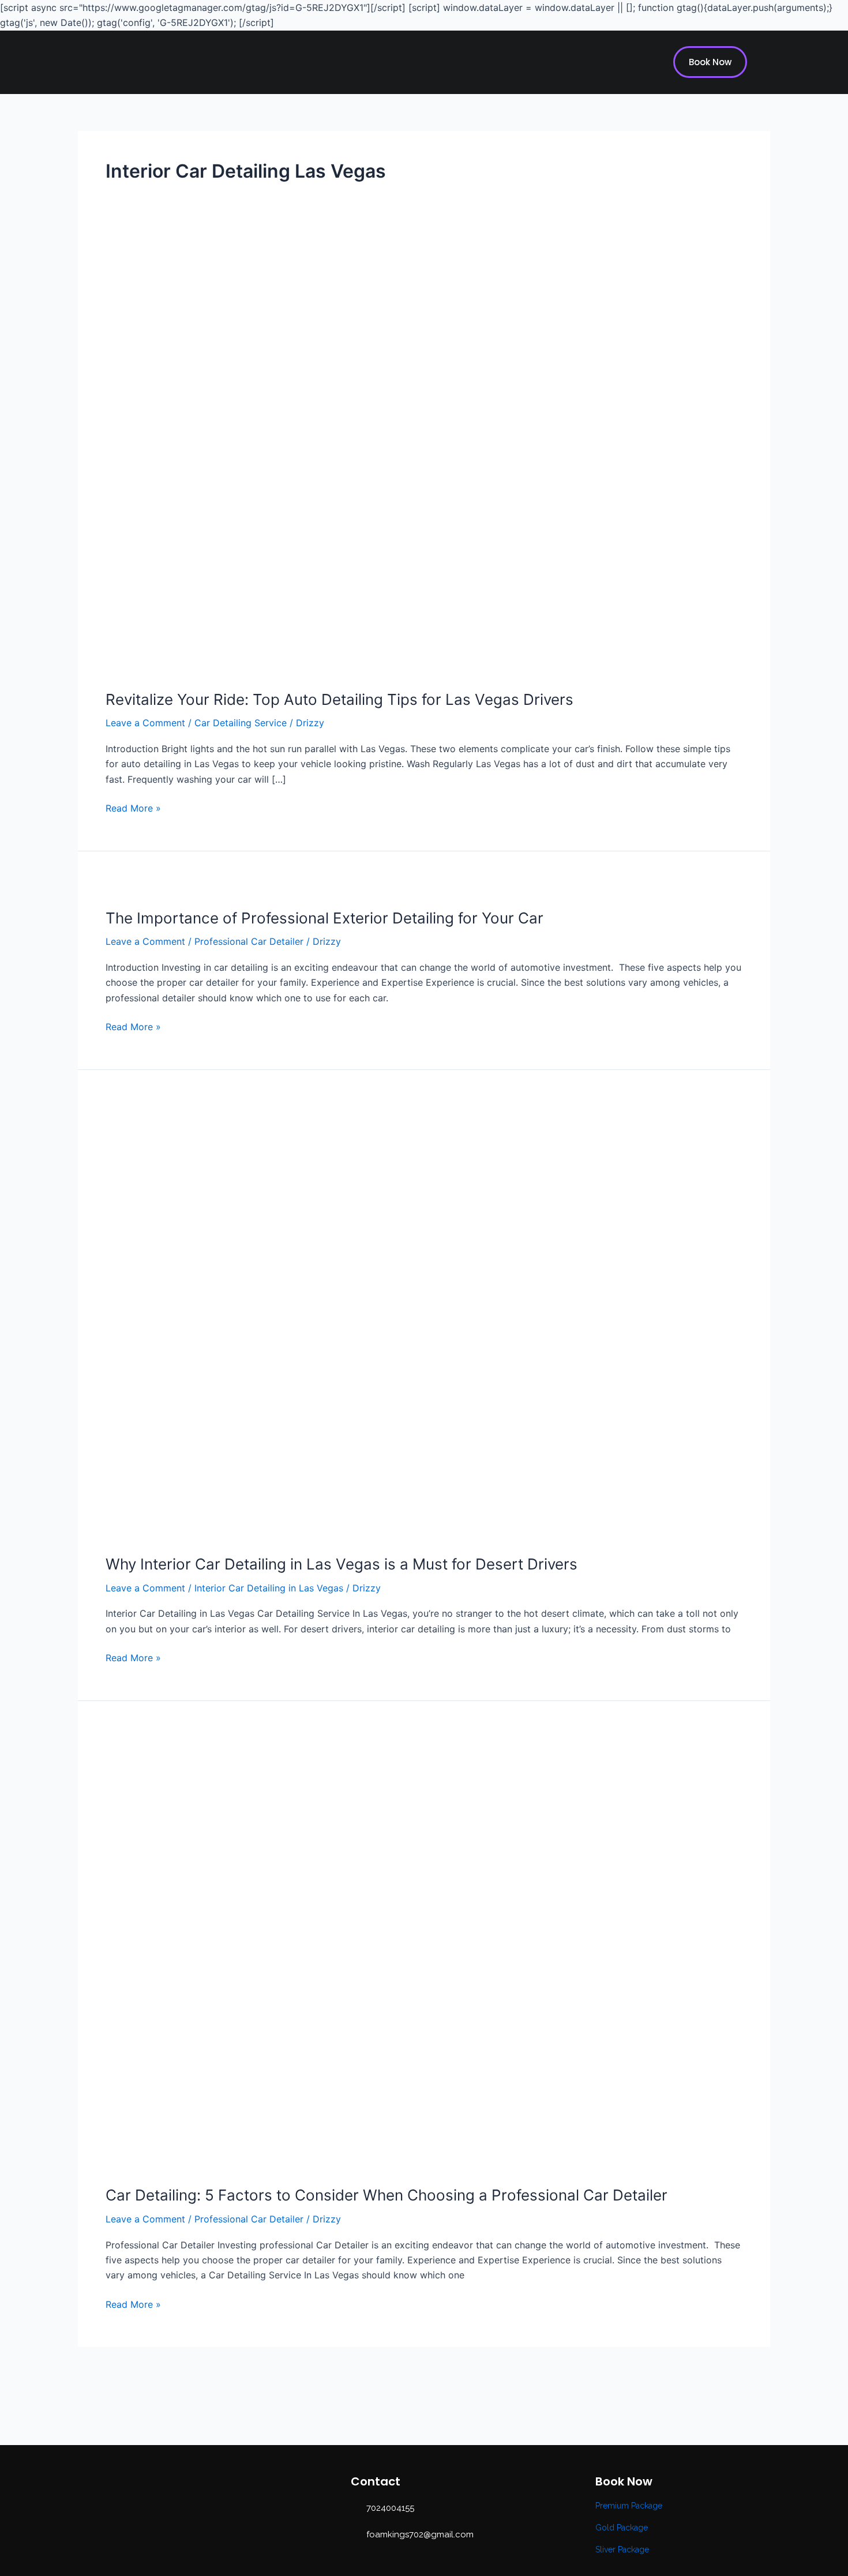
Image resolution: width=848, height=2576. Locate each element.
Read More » (133, 807)
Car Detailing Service (241, 723)
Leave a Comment (145, 723)
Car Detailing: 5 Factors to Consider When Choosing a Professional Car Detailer (387, 2195)
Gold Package (622, 2528)
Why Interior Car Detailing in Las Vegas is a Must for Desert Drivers (342, 1564)
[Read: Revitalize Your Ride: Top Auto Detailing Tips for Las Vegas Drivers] (401, 458)
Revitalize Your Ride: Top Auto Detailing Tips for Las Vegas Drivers (339, 699)
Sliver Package (622, 2549)
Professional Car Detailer (249, 941)
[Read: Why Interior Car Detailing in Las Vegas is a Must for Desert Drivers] (401, 1319)
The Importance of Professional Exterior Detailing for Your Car (324, 918)
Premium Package (629, 2506)
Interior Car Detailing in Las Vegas (269, 1588)
